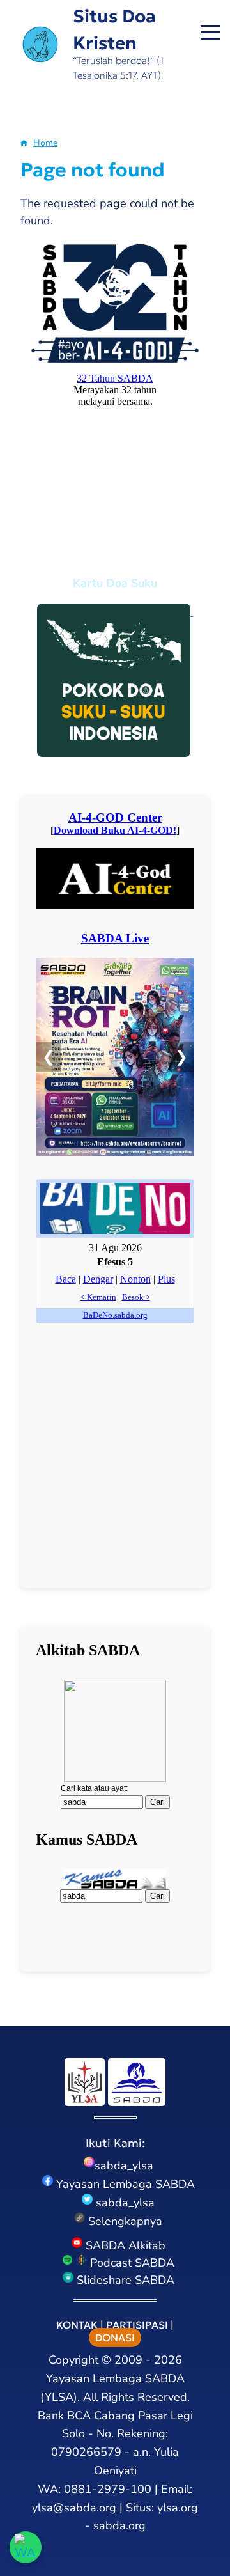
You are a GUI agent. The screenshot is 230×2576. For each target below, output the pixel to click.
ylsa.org (178, 2508)
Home (45, 143)
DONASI (115, 2338)
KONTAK (77, 2325)
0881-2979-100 (108, 2489)
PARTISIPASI (137, 2325)
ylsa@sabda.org (74, 2508)
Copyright (73, 2360)
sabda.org (119, 2525)
